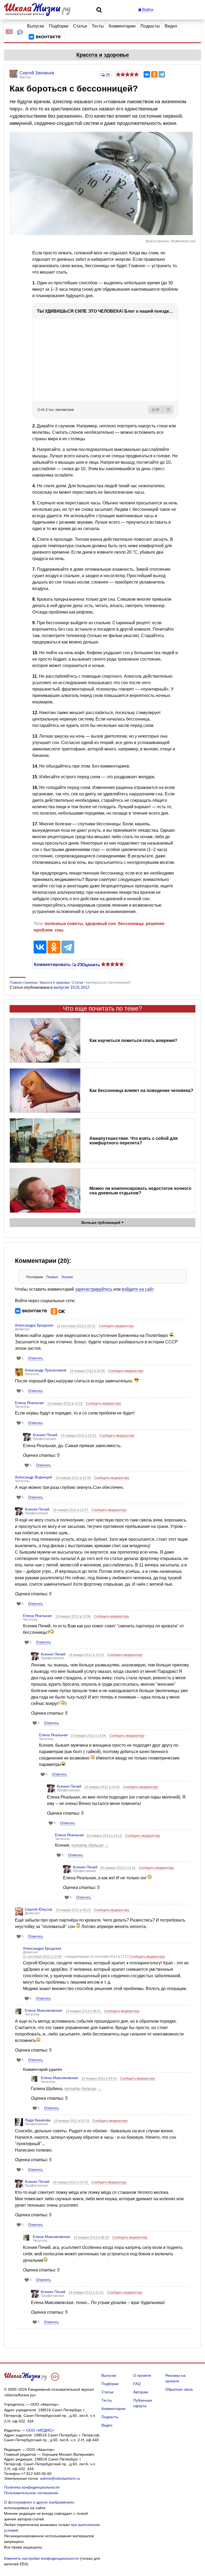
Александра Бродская (34, 1325)
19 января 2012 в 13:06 (73, 1616)
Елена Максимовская (44, 2010)
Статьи (80, 26)
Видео (171, 26)
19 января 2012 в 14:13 (105, 1836)
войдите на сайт (138, 1289)
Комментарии (122, 26)
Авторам (141, 2392)
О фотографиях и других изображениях (39, 2502)
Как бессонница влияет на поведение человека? (141, 1090)
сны (59, 930)
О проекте (142, 2375)
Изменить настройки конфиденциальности (41, 2558)
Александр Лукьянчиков (46, 1370)
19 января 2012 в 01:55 (71, 2182)
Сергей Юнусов (38, 1909)
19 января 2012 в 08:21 (84, 2011)
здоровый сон (100, 924)
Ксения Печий (45, 1435)
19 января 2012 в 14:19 (65, 1404)
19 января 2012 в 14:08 (102, 1787)
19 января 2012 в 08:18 (92, 2237)
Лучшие (67, 1277)
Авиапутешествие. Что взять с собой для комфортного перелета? (133, 1141)
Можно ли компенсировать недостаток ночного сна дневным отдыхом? (140, 1191)
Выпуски (36, 26)
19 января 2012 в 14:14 (118, 1868)
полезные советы (64, 924)
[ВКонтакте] (147, 74)
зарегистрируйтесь (94, 1289)
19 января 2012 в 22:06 (88, 1371)
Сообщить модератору (116, 1326)
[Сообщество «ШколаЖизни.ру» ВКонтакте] (45, 37)
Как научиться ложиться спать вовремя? (133, 1040)
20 (107, 75)
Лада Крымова (38, 2120)
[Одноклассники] (154, 74)
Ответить (36, 1358)
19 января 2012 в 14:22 (79, 1436)
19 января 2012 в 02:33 (72, 2121)
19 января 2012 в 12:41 (87, 2293)
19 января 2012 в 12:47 (71, 1510)
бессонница (131, 924)
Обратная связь (179, 2389)
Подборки (59, 26)
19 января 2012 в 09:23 (74, 1910)
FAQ (137, 2384)
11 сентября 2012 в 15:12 (76, 1326)
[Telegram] (162, 74)
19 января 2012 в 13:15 (87, 1655)
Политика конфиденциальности (32, 2487)
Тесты (98, 26)
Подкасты (150, 26)
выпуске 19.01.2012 (72, 987)
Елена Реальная (29, 1403)
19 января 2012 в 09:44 (99, 2079)
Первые (52, 1277)
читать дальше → (90, 1845)
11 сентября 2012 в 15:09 (43, 1957)
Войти (147, 9)
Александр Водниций (33, 1477)
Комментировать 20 (54, 964)
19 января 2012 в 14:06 (89, 1736)
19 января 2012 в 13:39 (74, 1478)
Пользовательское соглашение (31, 2493)
